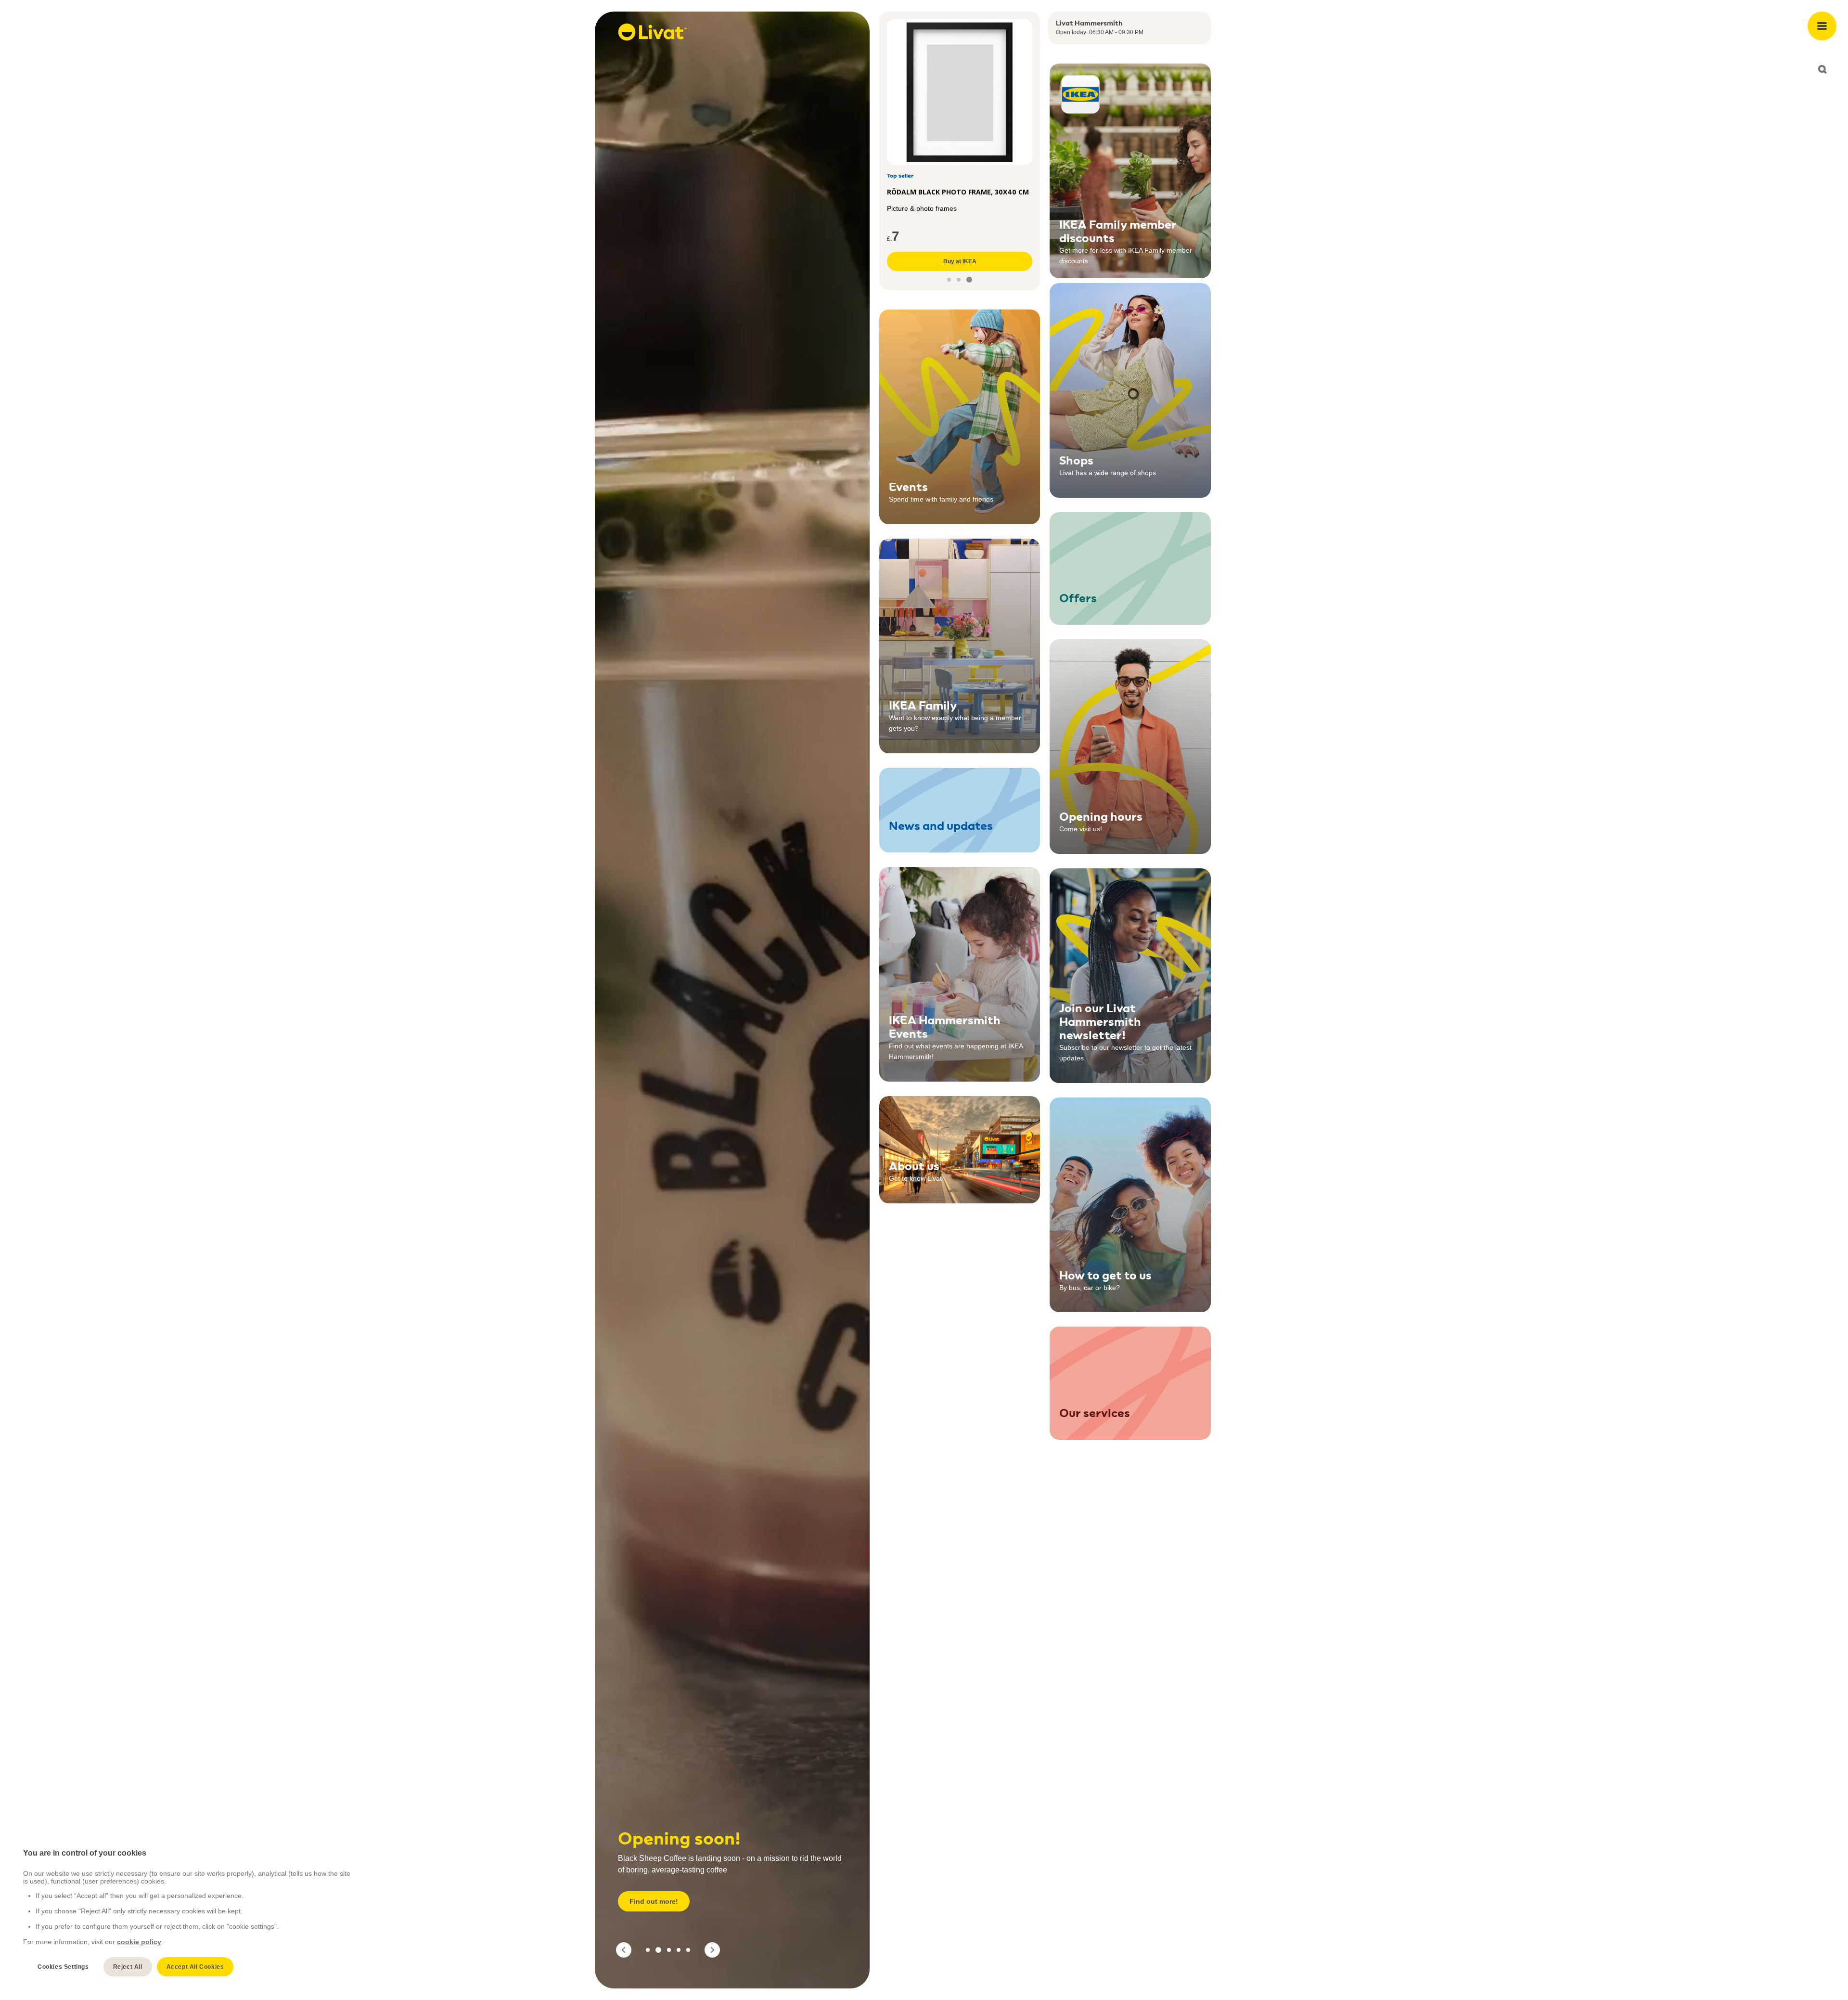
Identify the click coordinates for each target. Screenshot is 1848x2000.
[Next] (712, 1950)
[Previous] (624, 1950)
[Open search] (1822, 69)
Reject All (128, 1967)
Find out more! (654, 1901)
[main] (188, 1913)
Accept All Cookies (195, 1967)
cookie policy (139, 1942)
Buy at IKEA (960, 261)
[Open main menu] (1822, 26)
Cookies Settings (63, 1967)
